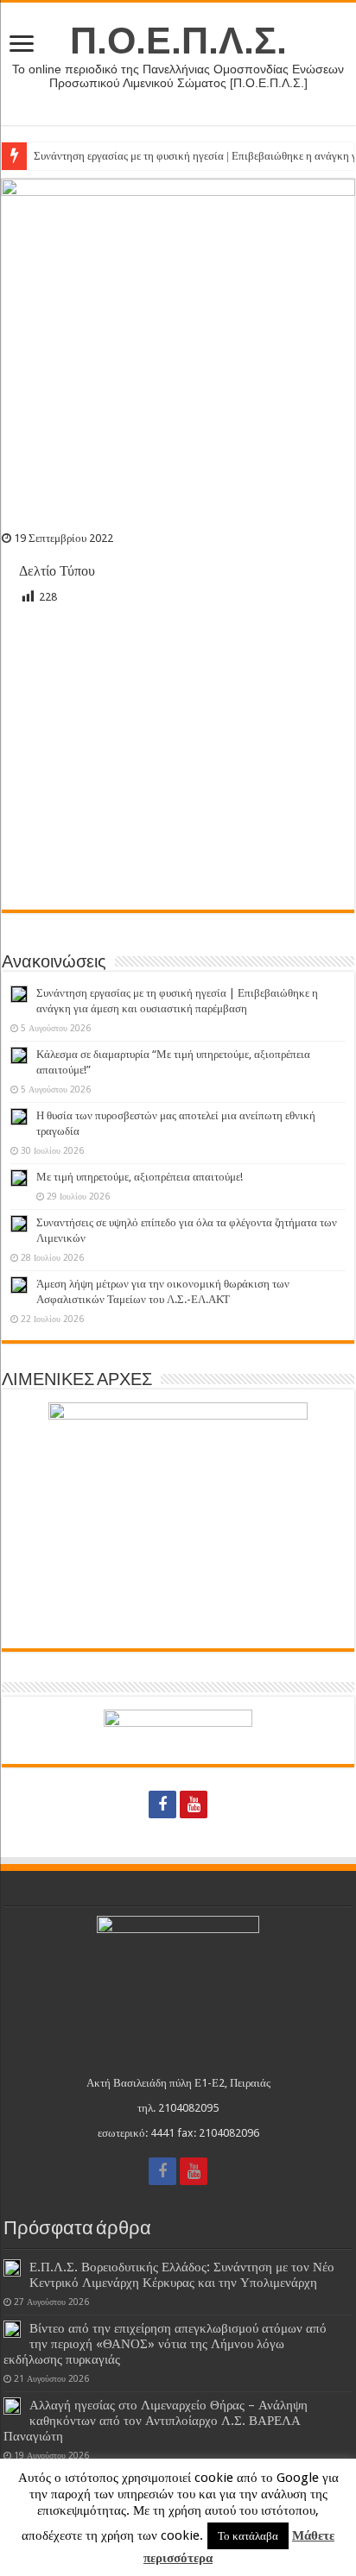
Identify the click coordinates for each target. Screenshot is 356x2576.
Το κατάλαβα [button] (248, 2536)
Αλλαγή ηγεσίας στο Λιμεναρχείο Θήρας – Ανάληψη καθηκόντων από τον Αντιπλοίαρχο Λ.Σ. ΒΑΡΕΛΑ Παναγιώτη (156, 2421)
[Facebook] (162, 1804)
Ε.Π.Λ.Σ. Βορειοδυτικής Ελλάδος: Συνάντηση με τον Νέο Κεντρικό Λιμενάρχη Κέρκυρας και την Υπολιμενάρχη (182, 2275)
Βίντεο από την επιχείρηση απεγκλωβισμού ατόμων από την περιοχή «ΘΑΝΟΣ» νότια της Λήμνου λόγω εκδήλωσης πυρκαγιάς (165, 2344)
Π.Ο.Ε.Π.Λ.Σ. (178, 41)
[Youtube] (194, 1804)
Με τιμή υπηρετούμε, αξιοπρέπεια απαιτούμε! (140, 1177)
